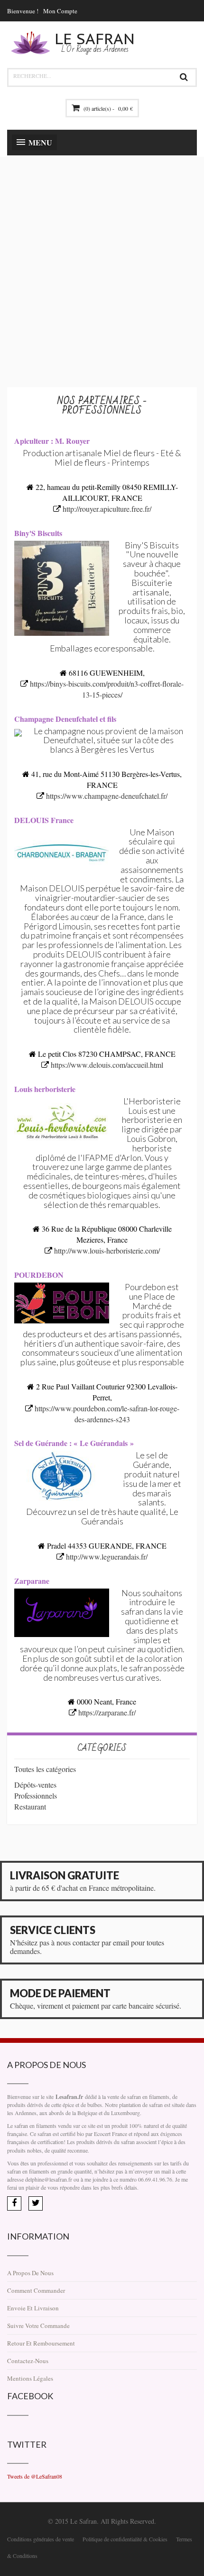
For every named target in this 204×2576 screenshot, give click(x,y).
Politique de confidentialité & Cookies (125, 2539)
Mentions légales (30, 2378)
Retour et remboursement (41, 2343)
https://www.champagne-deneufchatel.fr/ (107, 796)
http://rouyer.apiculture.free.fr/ (107, 509)
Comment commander (36, 2290)
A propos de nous (30, 2273)
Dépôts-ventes (35, 1785)
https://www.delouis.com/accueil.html (107, 1065)
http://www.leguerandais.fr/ (107, 1556)
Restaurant (30, 1806)
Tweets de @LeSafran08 (35, 2476)
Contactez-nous (28, 2361)
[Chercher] (184, 77)
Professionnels (36, 1796)
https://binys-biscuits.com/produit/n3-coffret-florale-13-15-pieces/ (107, 689)
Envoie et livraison (33, 2308)
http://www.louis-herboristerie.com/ (107, 1250)
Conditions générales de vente (41, 2539)
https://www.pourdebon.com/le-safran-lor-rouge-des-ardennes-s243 (107, 1414)
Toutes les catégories (45, 1769)
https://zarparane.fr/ (107, 1712)
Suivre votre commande (38, 2326)
